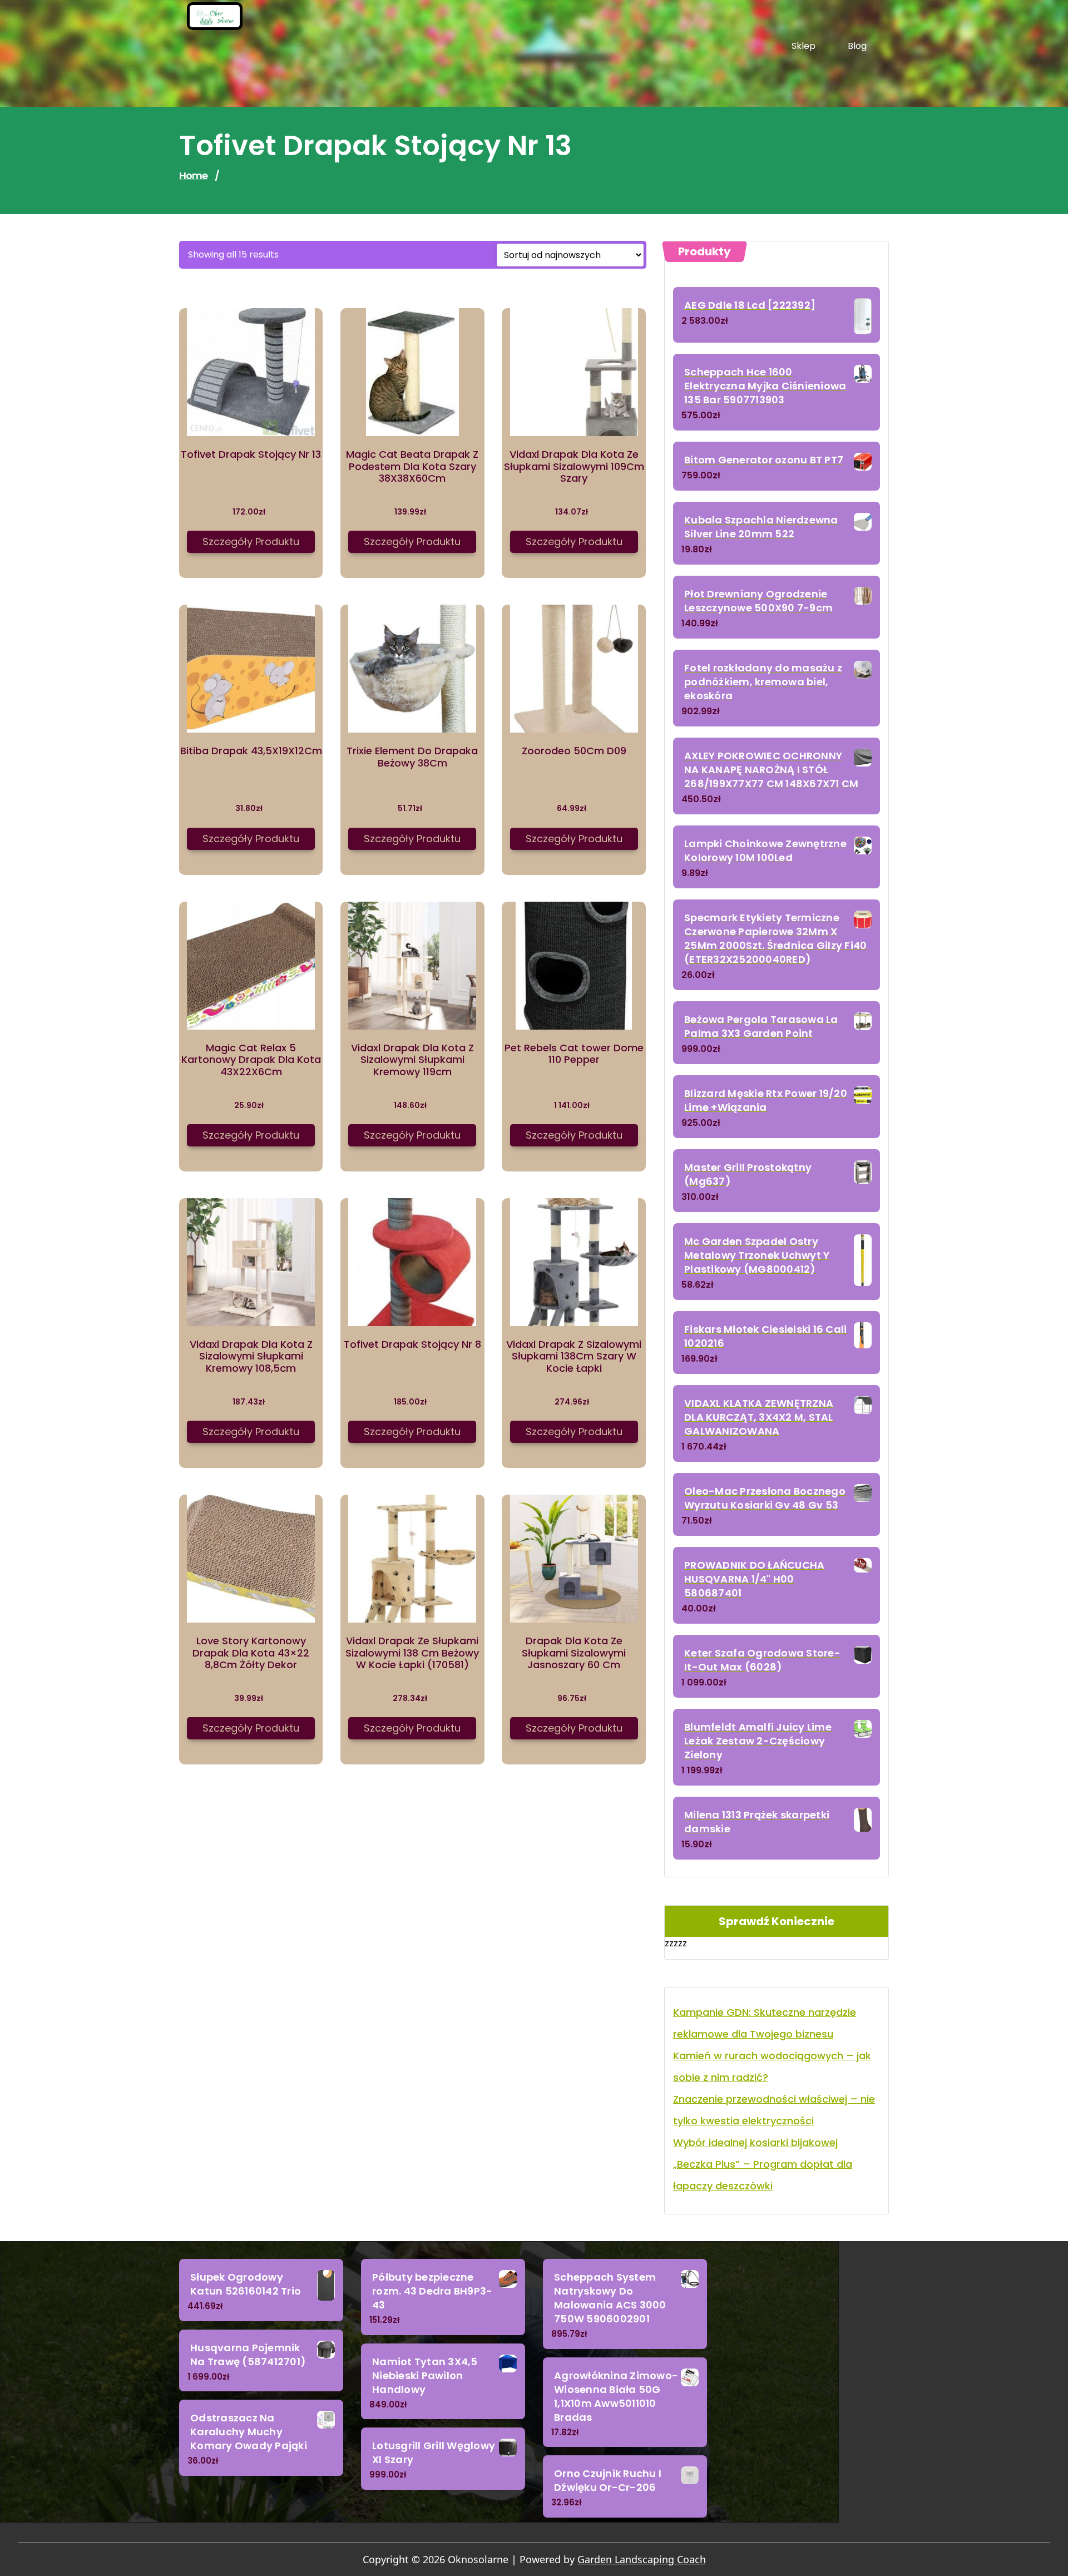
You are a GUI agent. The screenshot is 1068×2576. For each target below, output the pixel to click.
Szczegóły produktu (251, 542)
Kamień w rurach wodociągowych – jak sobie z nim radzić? (772, 2066)
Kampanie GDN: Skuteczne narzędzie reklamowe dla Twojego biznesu (765, 2023)
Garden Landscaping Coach (642, 2559)
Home (193, 175)
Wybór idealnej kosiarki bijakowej (755, 2142)
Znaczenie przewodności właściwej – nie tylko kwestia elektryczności (774, 2110)
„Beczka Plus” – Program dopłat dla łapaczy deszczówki (763, 2175)
